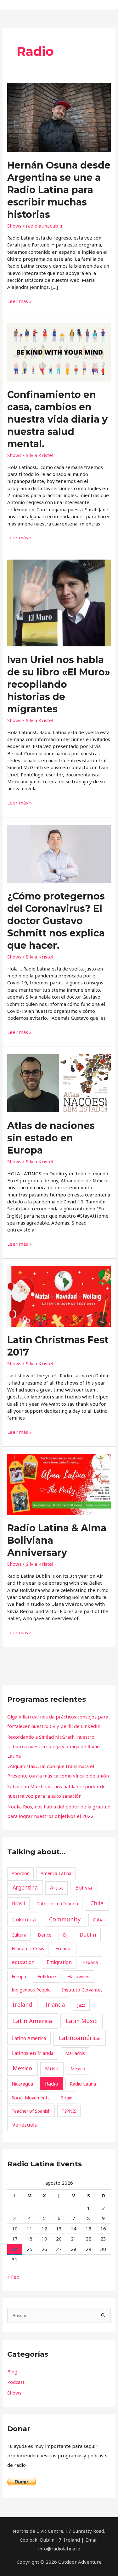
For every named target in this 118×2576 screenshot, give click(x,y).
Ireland (22, 2004)
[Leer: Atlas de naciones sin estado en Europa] (59, 1083)
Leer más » (20, 301)
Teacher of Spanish (31, 2111)
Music (52, 2069)
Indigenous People (31, 1990)
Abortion (21, 1873)
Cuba (98, 1920)
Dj (65, 1935)
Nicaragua (22, 2084)
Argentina (25, 1887)
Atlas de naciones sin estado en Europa (51, 1138)
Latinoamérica (79, 2038)
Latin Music (81, 2021)
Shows (14, 226)
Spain (67, 2098)
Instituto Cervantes (82, 1990)
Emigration (59, 1962)
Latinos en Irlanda (33, 2053)
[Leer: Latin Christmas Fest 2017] (59, 1296)
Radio (52, 2084)
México (78, 2069)
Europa (19, 1977)
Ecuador (64, 1948)
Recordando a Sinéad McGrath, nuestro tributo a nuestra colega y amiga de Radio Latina (53, 1746)
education (23, 1962)
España (90, 1962)
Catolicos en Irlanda (57, 1903)
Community (65, 1919)
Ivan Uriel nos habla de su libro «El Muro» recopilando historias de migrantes (59, 684)
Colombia (24, 1919)
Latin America (33, 2021)
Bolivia (84, 1888)
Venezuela (25, 2125)
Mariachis (75, 2053)
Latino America (29, 2038)
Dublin (88, 1935)
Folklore (47, 1976)
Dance (45, 1935)
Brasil (18, 1903)
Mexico (22, 2068)
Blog (12, 2371)
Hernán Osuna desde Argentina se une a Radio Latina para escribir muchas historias (59, 190)
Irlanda (55, 2004)
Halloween (78, 1976)
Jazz (81, 2005)
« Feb (13, 2277)
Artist (56, 1888)
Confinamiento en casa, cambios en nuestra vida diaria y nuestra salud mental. (57, 419)
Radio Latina (83, 2084)
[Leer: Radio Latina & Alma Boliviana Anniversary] (59, 1484)
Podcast (16, 2382)
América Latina (56, 1873)
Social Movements (31, 2098)
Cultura (19, 1935)
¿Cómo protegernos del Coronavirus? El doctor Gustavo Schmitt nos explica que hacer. (56, 921)
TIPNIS (69, 2111)
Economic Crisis (28, 1948)
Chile (97, 1903)
